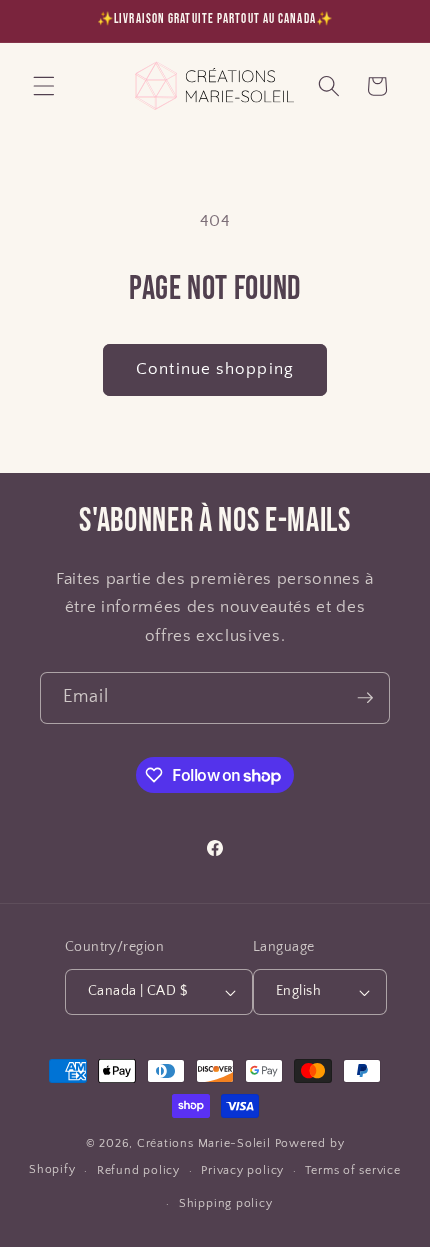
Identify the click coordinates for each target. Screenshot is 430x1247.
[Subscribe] (365, 698)
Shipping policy (226, 1203)
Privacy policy (242, 1170)
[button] (44, 86)
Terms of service (352, 1170)
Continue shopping (215, 369)
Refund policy (138, 1170)
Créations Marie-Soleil (204, 1143)
